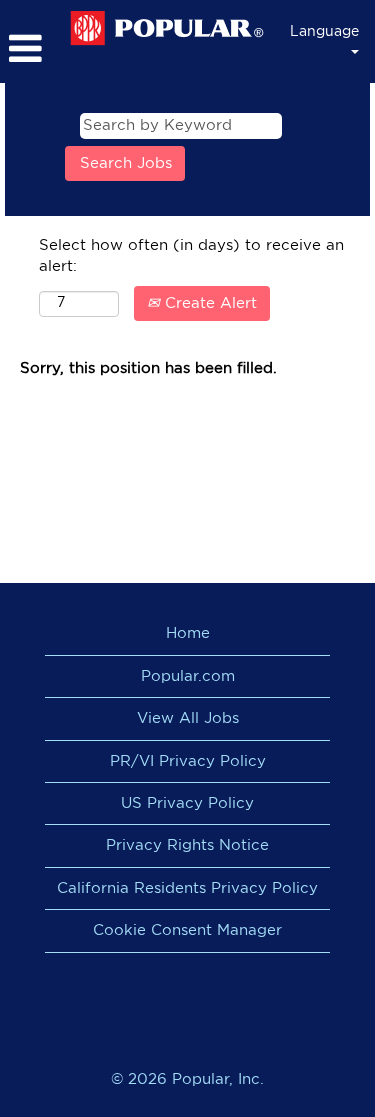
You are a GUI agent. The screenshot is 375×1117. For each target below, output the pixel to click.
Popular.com (188, 676)
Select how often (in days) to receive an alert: (191, 256)
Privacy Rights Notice (187, 845)
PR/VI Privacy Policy (188, 761)
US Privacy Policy (187, 803)
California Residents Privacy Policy (187, 888)
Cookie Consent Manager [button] (187, 930)
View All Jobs (188, 718)
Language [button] (324, 32)
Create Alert (208, 303)
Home (188, 633)
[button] (29, 49)
